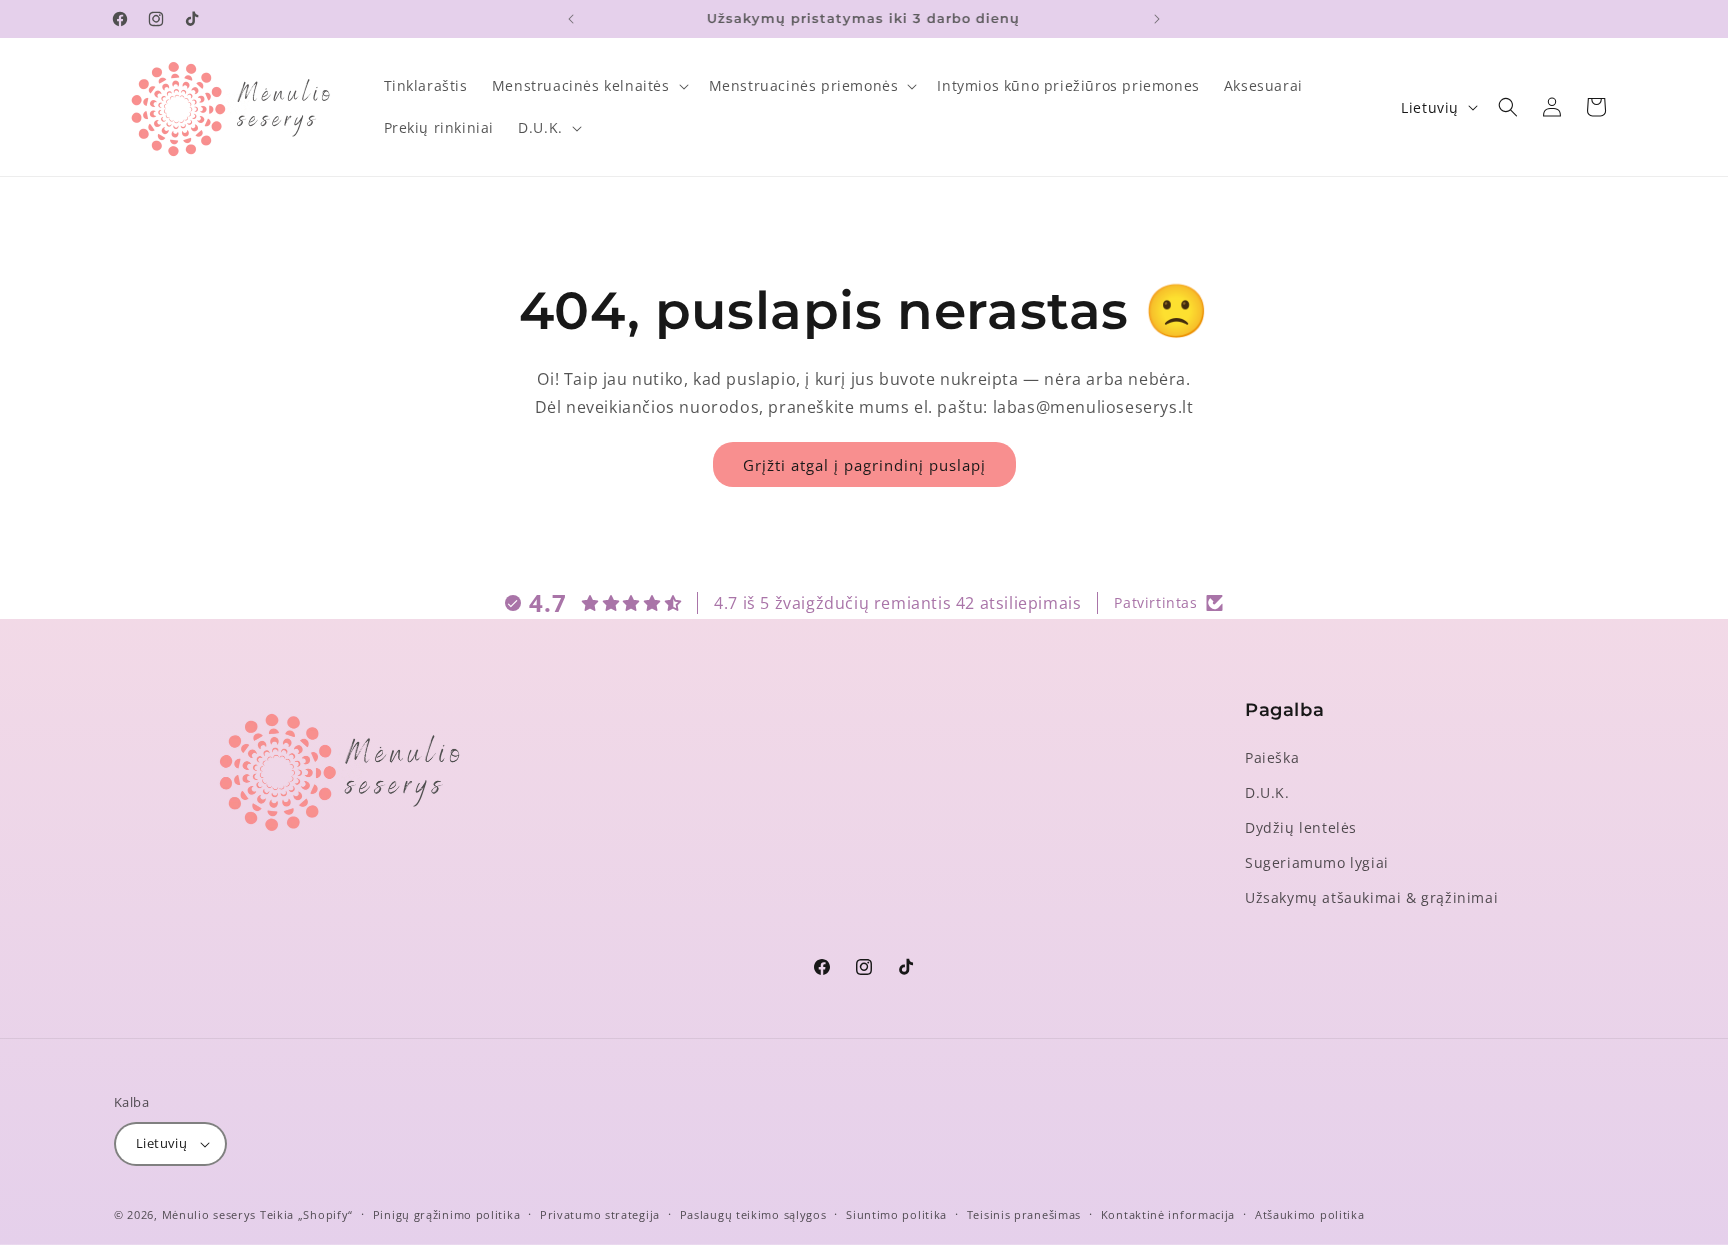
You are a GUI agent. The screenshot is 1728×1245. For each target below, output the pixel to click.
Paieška (1272, 757)
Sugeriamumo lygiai (1317, 862)
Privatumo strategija (600, 1214)
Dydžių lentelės (1301, 827)
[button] (588, 86)
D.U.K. (1267, 792)
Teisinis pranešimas (1024, 1214)
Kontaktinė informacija (1168, 1214)
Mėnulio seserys (209, 1214)
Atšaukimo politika (1310, 1214)
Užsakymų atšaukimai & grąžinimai (1371, 897)
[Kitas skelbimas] (1157, 19)
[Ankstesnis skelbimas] (571, 19)
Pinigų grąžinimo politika (447, 1214)
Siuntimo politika (896, 1214)
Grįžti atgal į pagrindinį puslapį (864, 465)
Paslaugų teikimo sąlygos (753, 1214)
